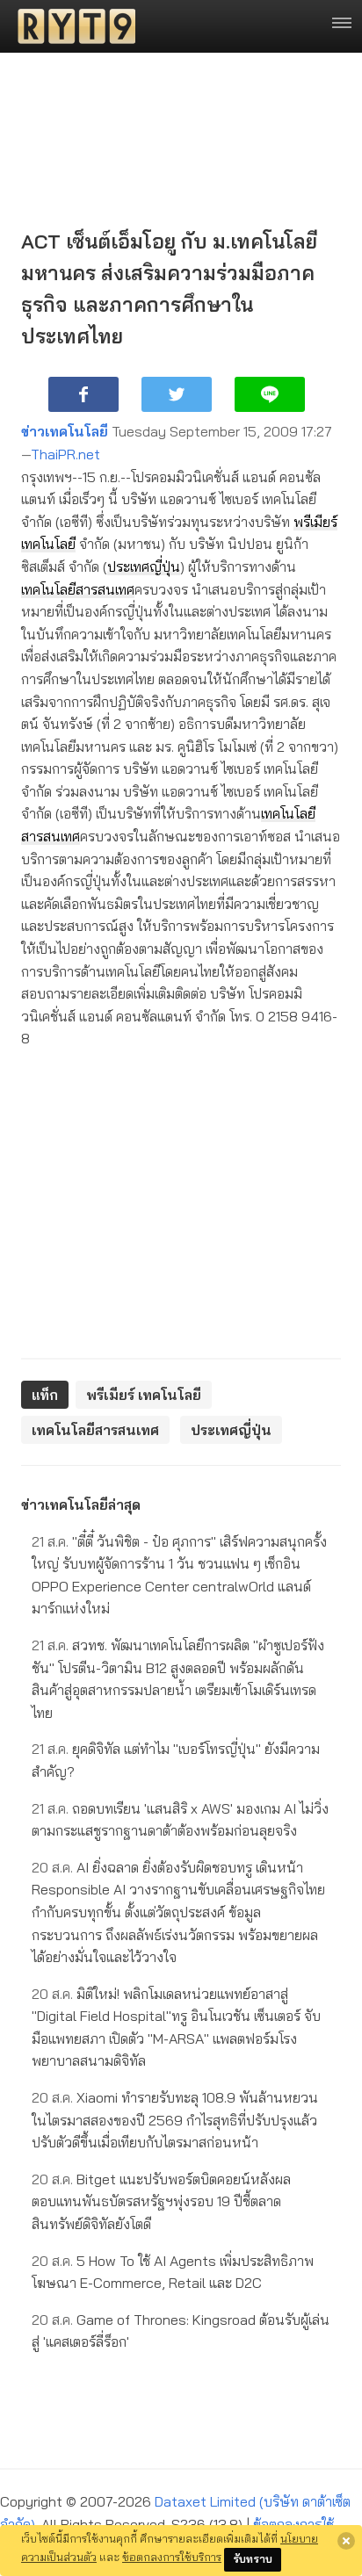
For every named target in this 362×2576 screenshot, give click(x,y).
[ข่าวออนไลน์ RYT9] (71, 26)
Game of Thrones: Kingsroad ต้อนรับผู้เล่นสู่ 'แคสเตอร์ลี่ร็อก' (181, 2331)
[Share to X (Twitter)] (177, 394)
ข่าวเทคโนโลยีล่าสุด (81, 1504)
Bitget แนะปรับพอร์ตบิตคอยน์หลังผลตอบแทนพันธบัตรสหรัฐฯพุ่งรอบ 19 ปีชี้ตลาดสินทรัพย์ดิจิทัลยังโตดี (161, 2201)
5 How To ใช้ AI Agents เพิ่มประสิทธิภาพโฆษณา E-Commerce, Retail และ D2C (173, 2272)
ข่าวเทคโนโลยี (65, 431)
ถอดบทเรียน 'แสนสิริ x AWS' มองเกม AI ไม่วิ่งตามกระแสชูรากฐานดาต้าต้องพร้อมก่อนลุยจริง (180, 1820)
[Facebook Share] (83, 394)
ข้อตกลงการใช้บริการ (172, 2557)
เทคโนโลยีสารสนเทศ (78, 589)
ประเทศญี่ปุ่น (144, 566)
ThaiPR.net (65, 454)
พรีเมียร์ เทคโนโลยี (144, 1395)
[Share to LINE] (270, 394)
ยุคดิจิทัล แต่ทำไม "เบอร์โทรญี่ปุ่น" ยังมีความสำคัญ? (176, 1760)
